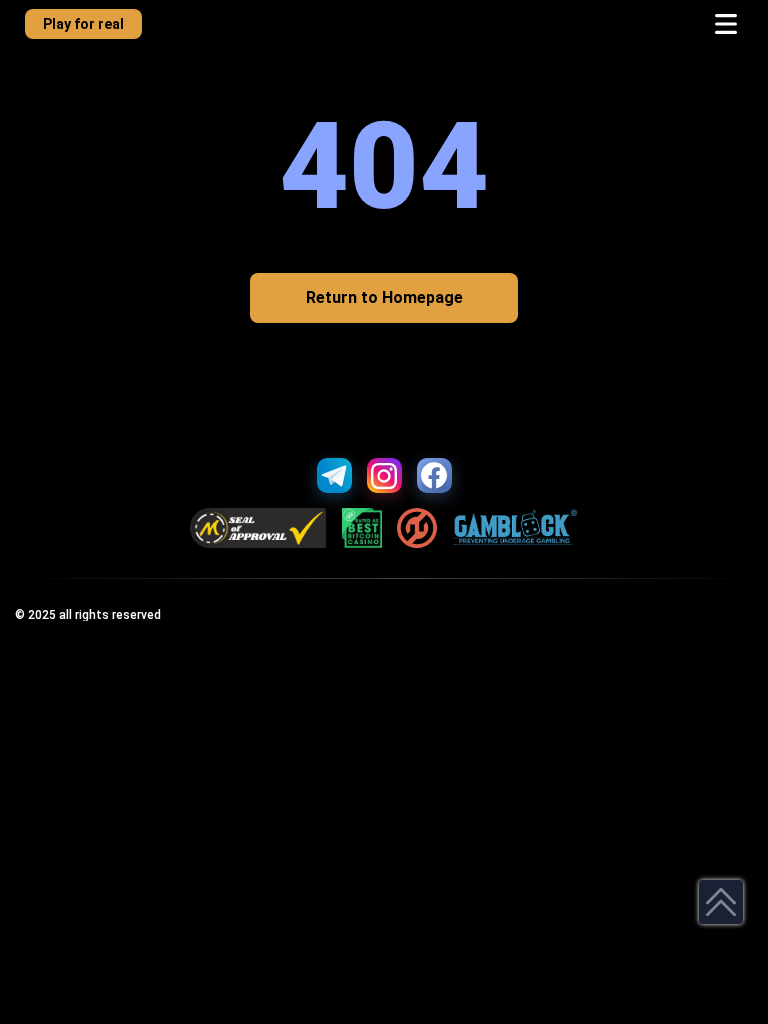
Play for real (83, 24)
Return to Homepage (384, 297)
